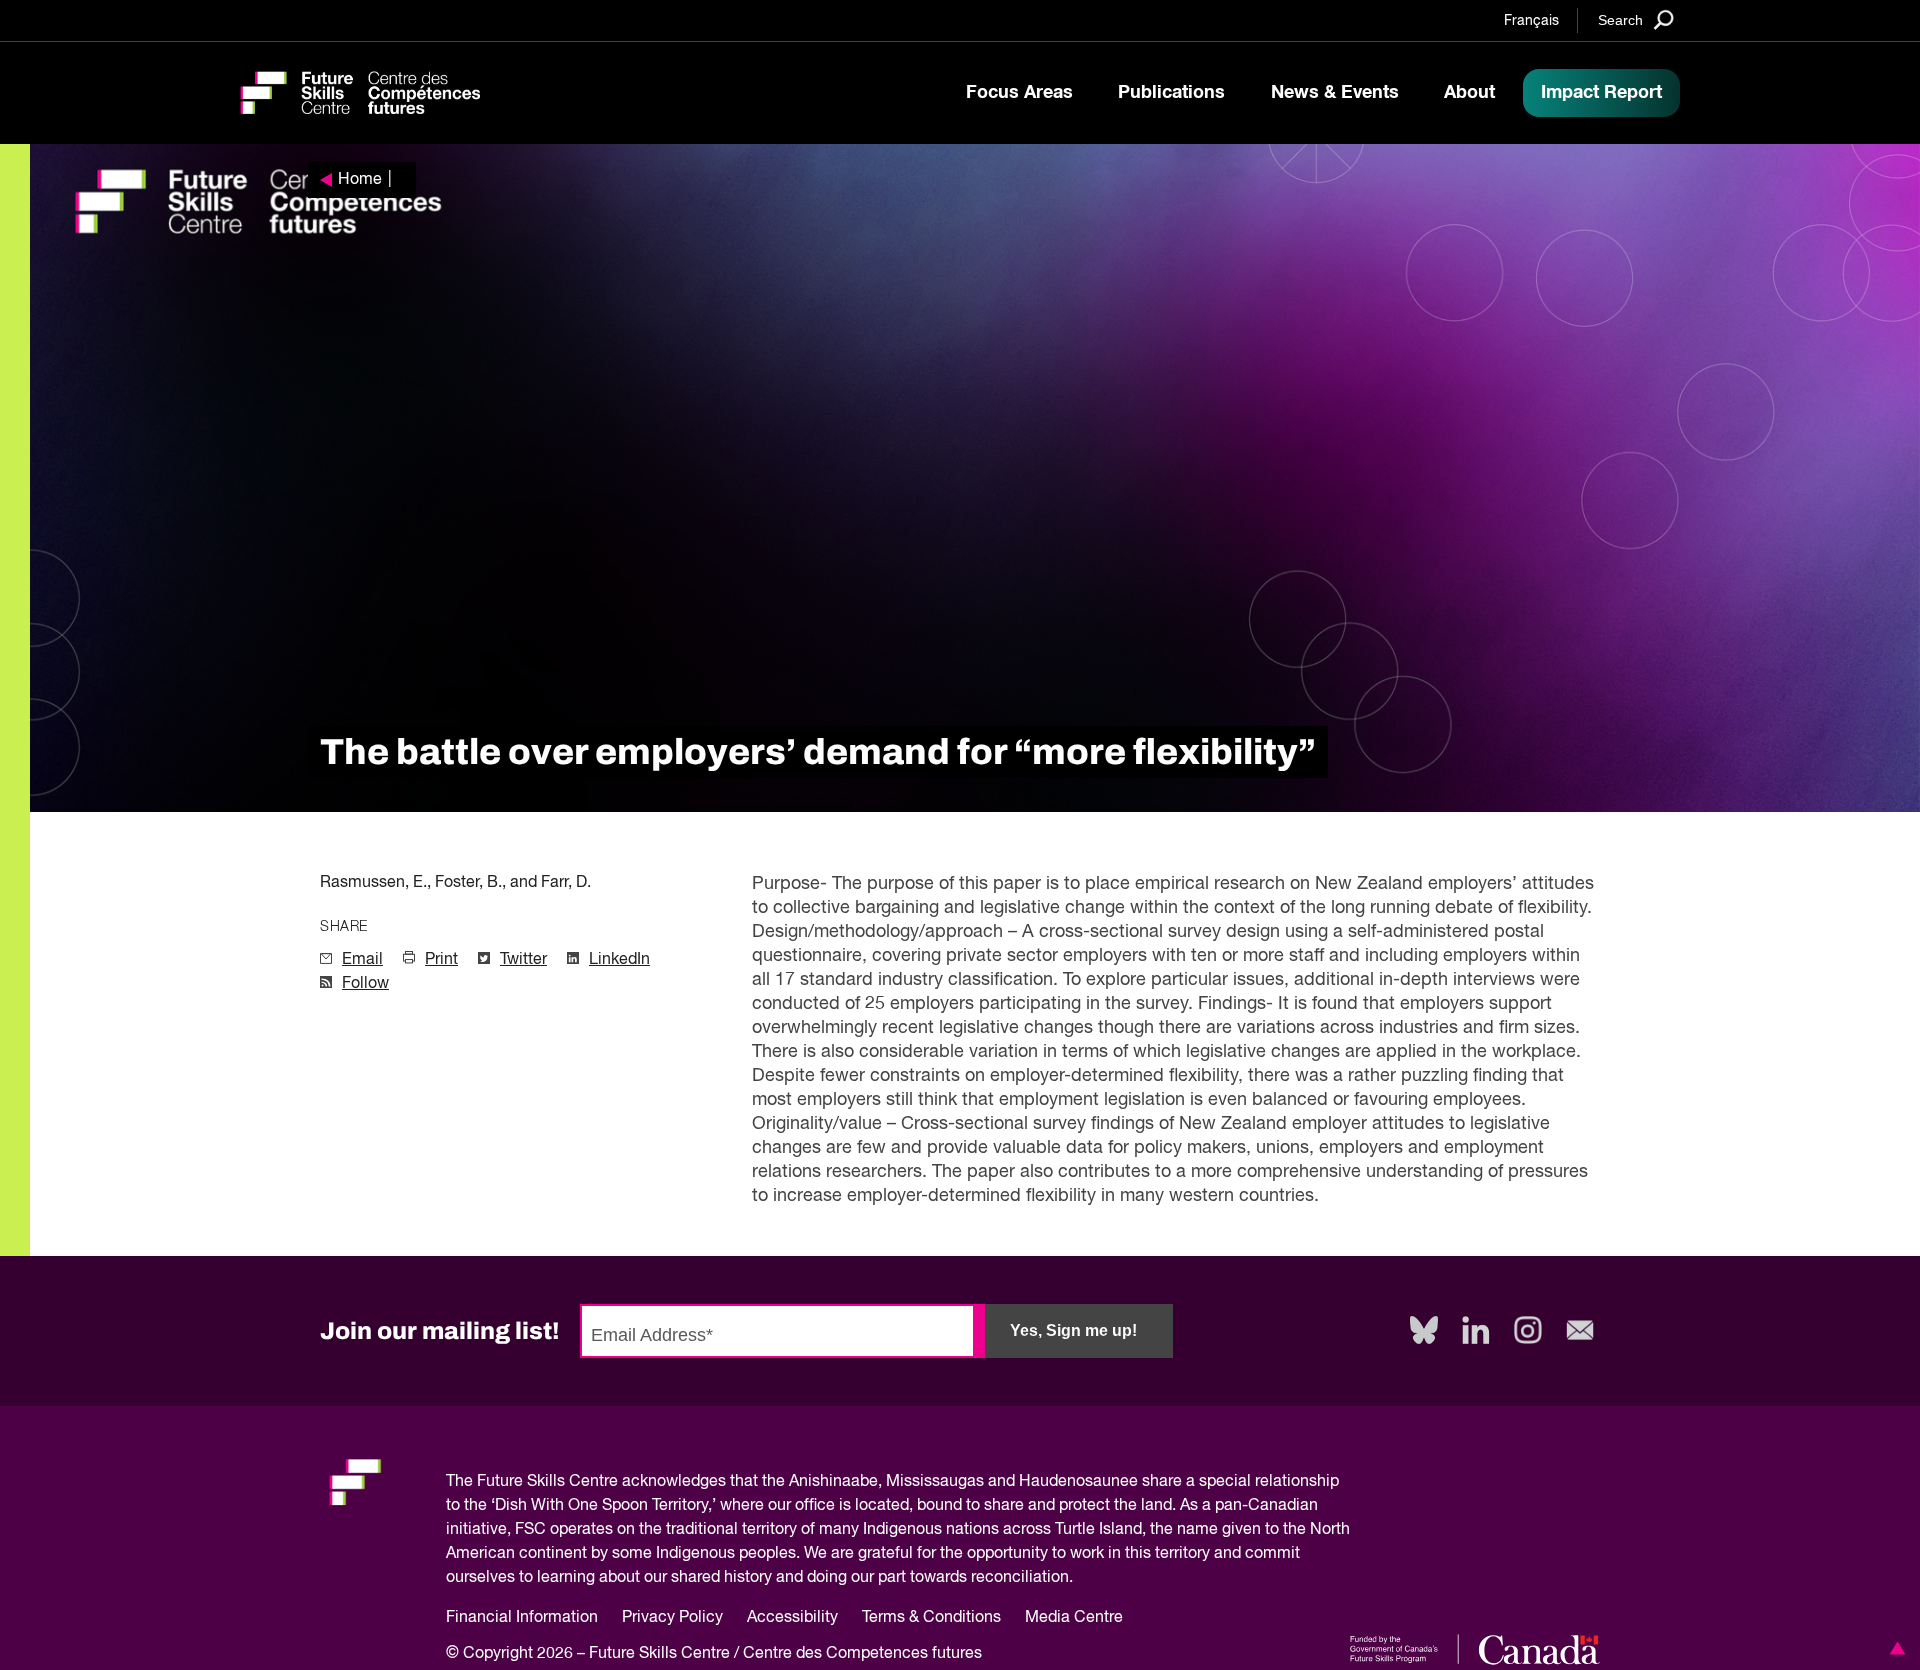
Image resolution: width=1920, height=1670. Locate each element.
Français (1531, 21)
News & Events (1335, 93)
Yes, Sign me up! (1073, 1330)
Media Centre (1074, 1618)
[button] (1894, 1648)
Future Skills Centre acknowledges (601, 1482)
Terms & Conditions (931, 1618)
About (1469, 93)
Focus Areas (1019, 93)
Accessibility (792, 1618)
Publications (1171, 93)
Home (360, 180)
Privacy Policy (672, 1618)
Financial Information (522, 1618)
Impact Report (1601, 93)
